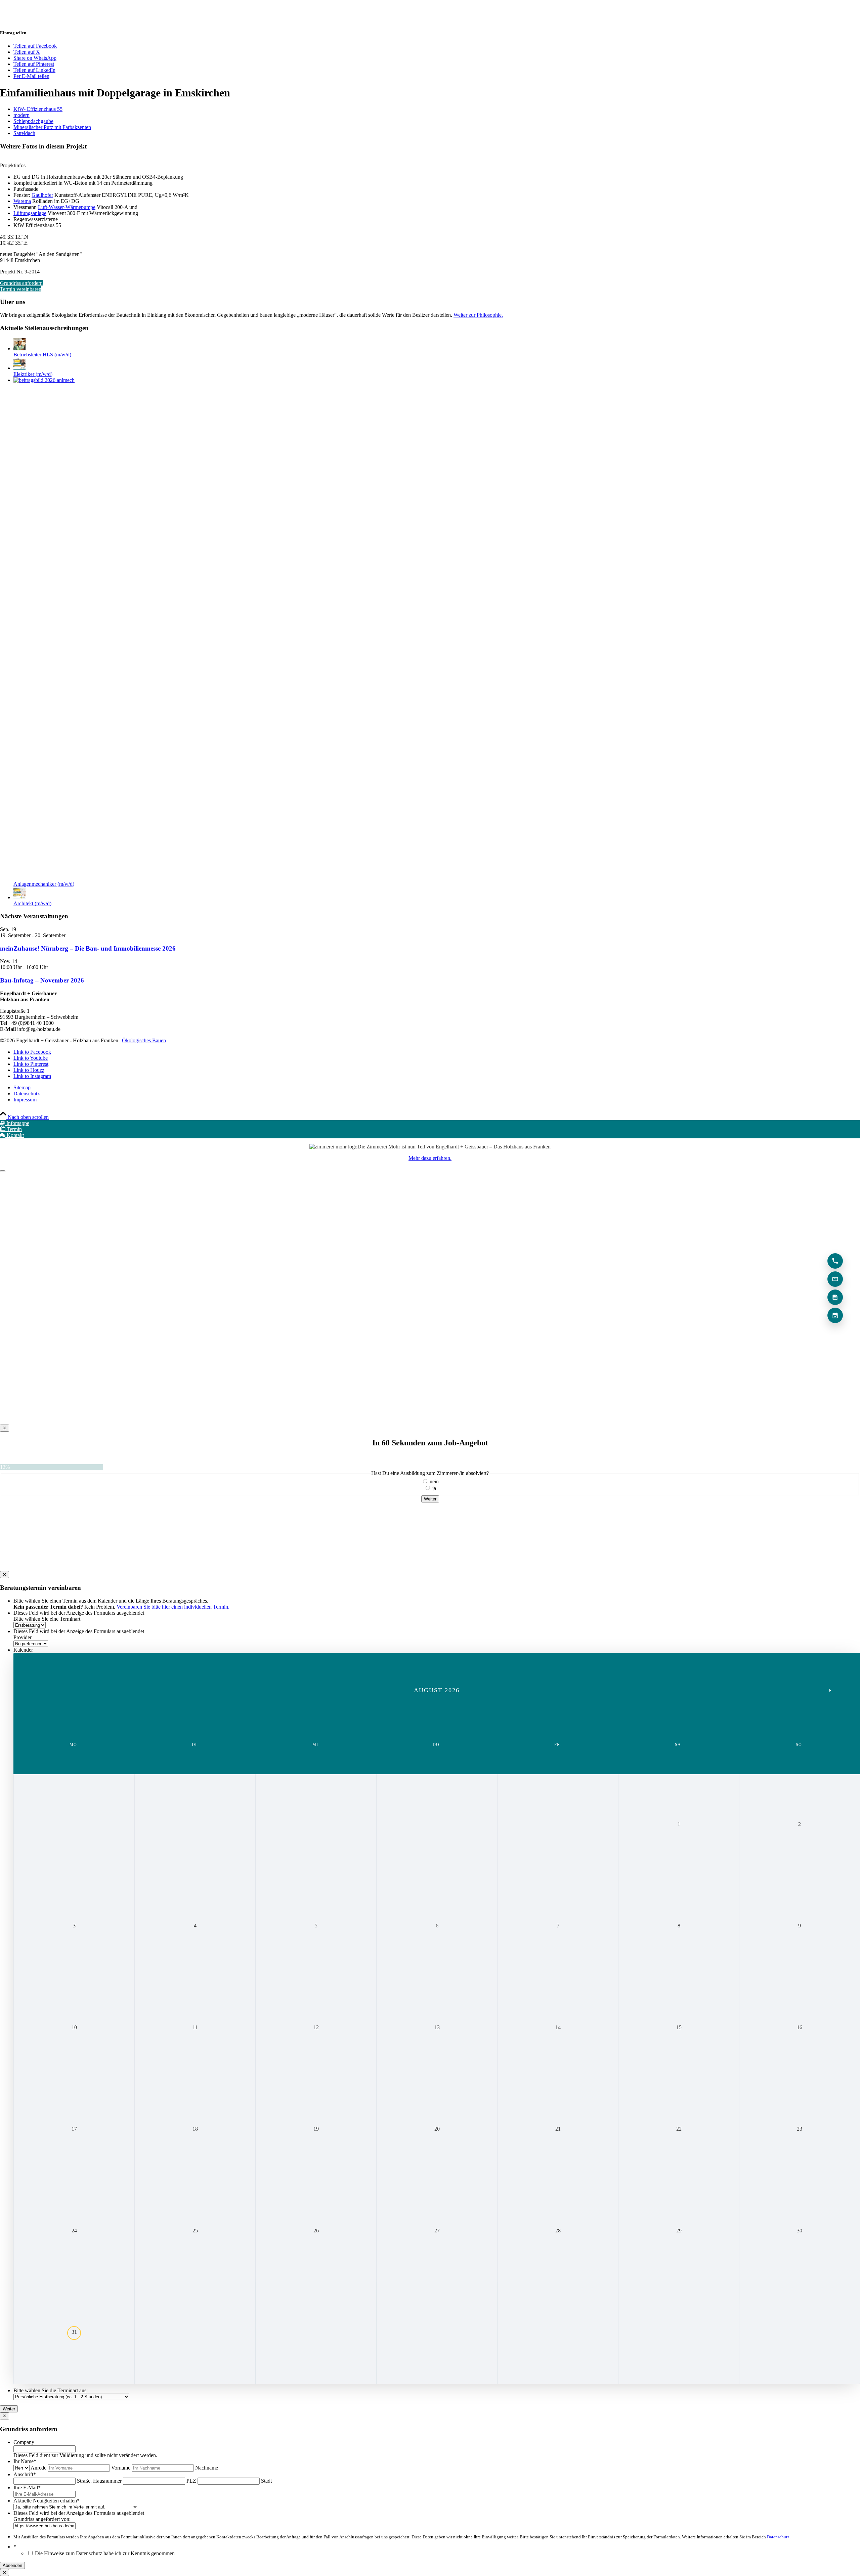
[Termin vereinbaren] (835, 1315)
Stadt (266, 2481)
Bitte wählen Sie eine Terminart (47, 1619)
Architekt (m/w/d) (32, 903)
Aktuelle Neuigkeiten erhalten (47, 2501)
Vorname (121, 2468)
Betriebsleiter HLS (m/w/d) (42, 355)
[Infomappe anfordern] (835, 1297)
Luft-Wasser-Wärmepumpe (67, 207)
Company (24, 2442)
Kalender (23, 1650)
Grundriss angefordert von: (42, 2519)
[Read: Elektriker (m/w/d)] (19, 368)
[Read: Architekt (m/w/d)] (19, 897)
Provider (23, 1637)
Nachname (207, 2468)
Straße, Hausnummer (99, 2481)
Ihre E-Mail (27, 2487)
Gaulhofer (42, 195)
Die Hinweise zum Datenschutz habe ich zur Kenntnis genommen (105, 2553)
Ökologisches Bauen (144, 1040)
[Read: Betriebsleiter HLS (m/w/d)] (19, 348)
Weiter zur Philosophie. (478, 315)
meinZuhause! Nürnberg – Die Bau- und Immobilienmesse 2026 (88, 948)
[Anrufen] (835, 1261)
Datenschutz (778, 2537)
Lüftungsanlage (30, 213)
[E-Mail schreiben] (835, 1279)
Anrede (38, 2468)
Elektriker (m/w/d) (33, 374)
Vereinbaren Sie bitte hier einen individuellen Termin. (173, 1607)
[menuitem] (437, 1088)
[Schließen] (3, 1171)
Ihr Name (25, 2461)
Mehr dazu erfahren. (430, 1158)
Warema (22, 201)
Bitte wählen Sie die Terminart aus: (51, 2390)
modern (21, 115)
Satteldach (24, 133)
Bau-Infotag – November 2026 (42, 980)
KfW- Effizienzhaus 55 (38, 109)
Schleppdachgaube (33, 121)
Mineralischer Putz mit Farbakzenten (52, 127)
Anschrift (25, 2474)
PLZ (191, 2481)
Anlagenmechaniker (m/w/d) (44, 884)
